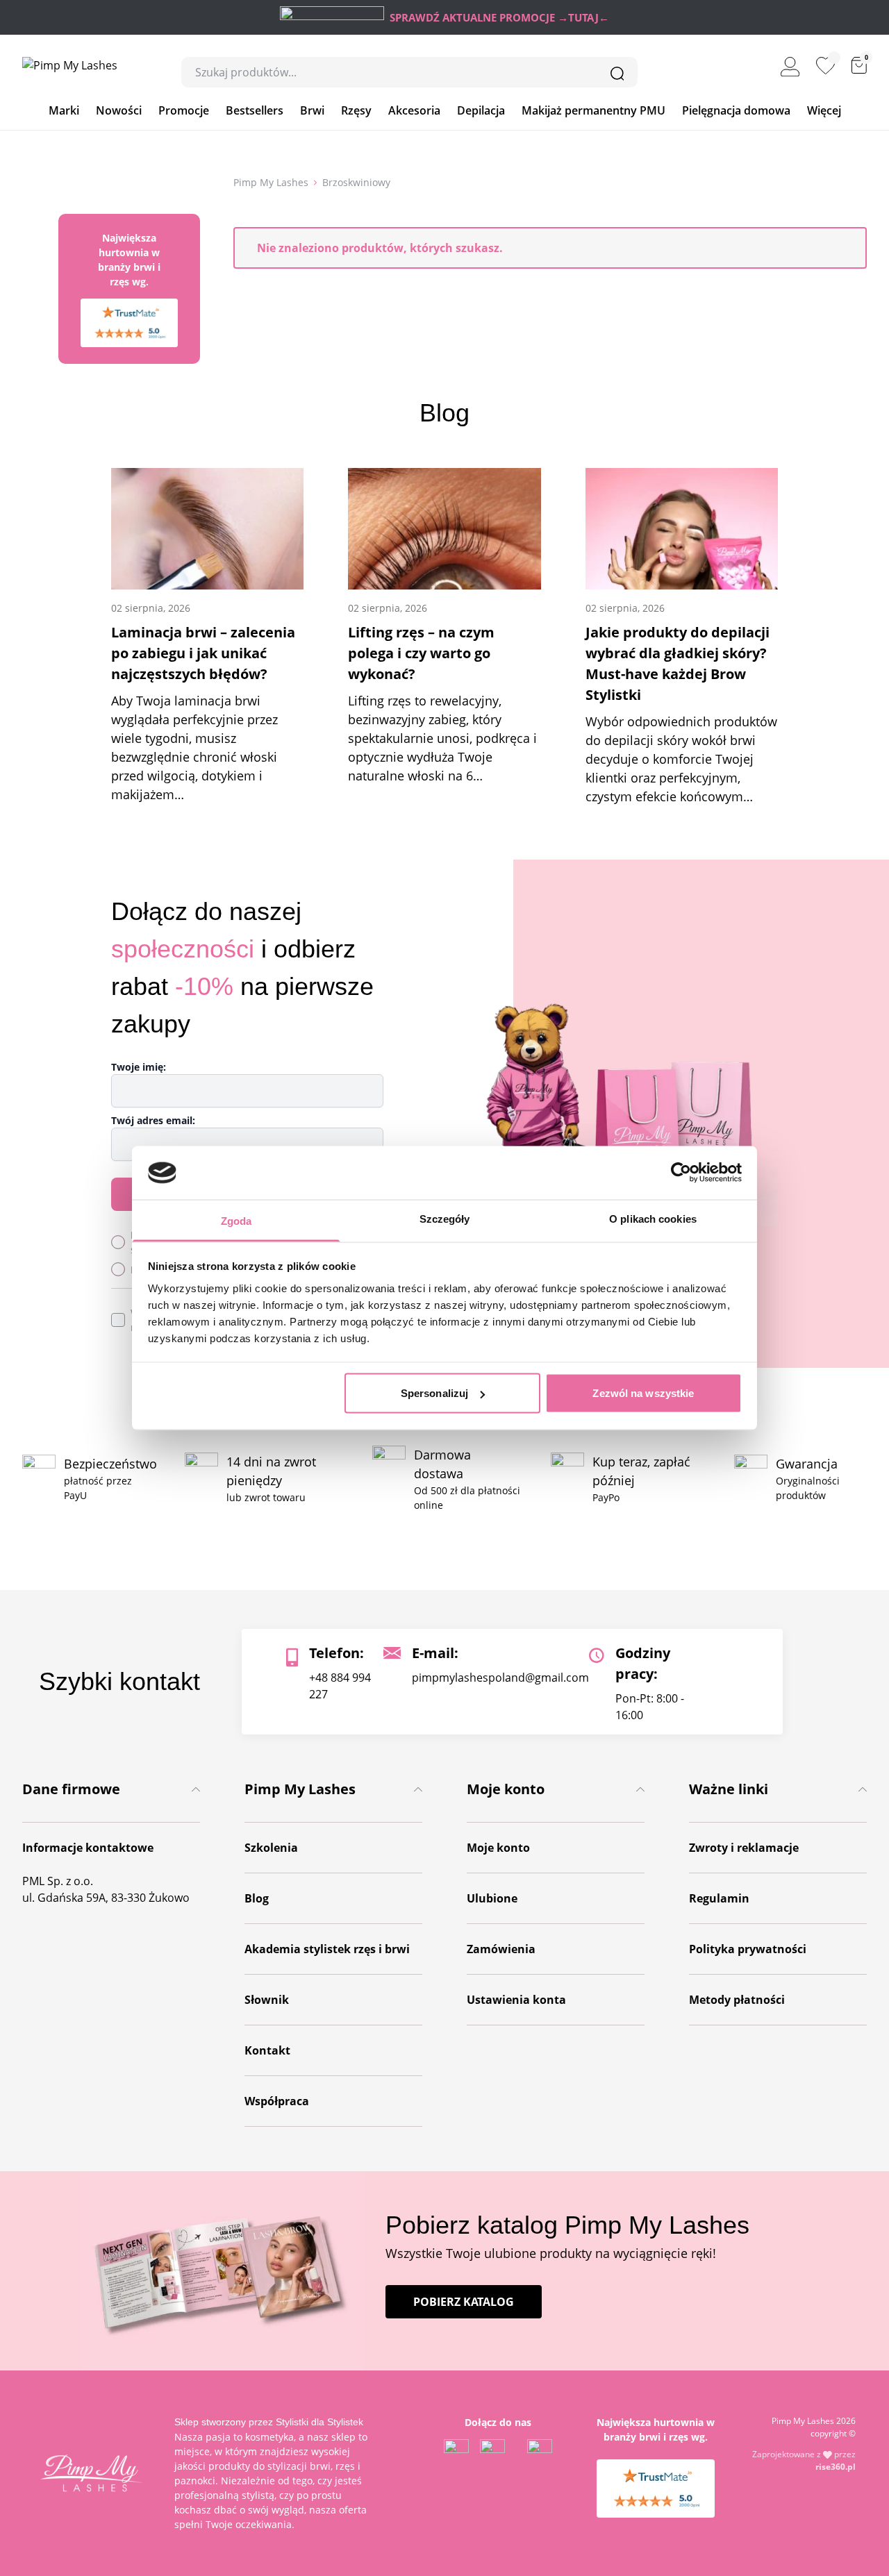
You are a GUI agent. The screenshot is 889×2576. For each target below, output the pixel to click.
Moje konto (498, 1848)
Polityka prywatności (748, 1949)
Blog (257, 1898)
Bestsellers (255, 110)
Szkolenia (271, 1848)
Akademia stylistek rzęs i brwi (327, 1949)
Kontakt (267, 2050)
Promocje (184, 110)
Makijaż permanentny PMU (593, 110)
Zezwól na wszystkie (643, 1393)
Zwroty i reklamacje (744, 1848)
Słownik (267, 2000)
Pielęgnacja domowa (736, 110)
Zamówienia (501, 1949)
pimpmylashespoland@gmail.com (500, 1678)
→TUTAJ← (583, 17)
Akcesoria (414, 110)
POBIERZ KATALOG (464, 2302)
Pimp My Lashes (271, 182)
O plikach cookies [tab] (653, 1218)
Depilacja (481, 110)
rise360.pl (836, 2467)
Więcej (824, 110)
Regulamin (719, 1898)
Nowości (119, 110)
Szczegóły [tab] (445, 1218)
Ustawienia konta (516, 2000)
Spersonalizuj (434, 1393)
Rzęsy (356, 110)
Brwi (312, 110)
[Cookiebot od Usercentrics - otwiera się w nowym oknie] (681, 1173)
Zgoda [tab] (236, 1220)
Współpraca (277, 2101)
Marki (64, 110)
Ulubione (492, 1898)
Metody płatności (737, 2000)
